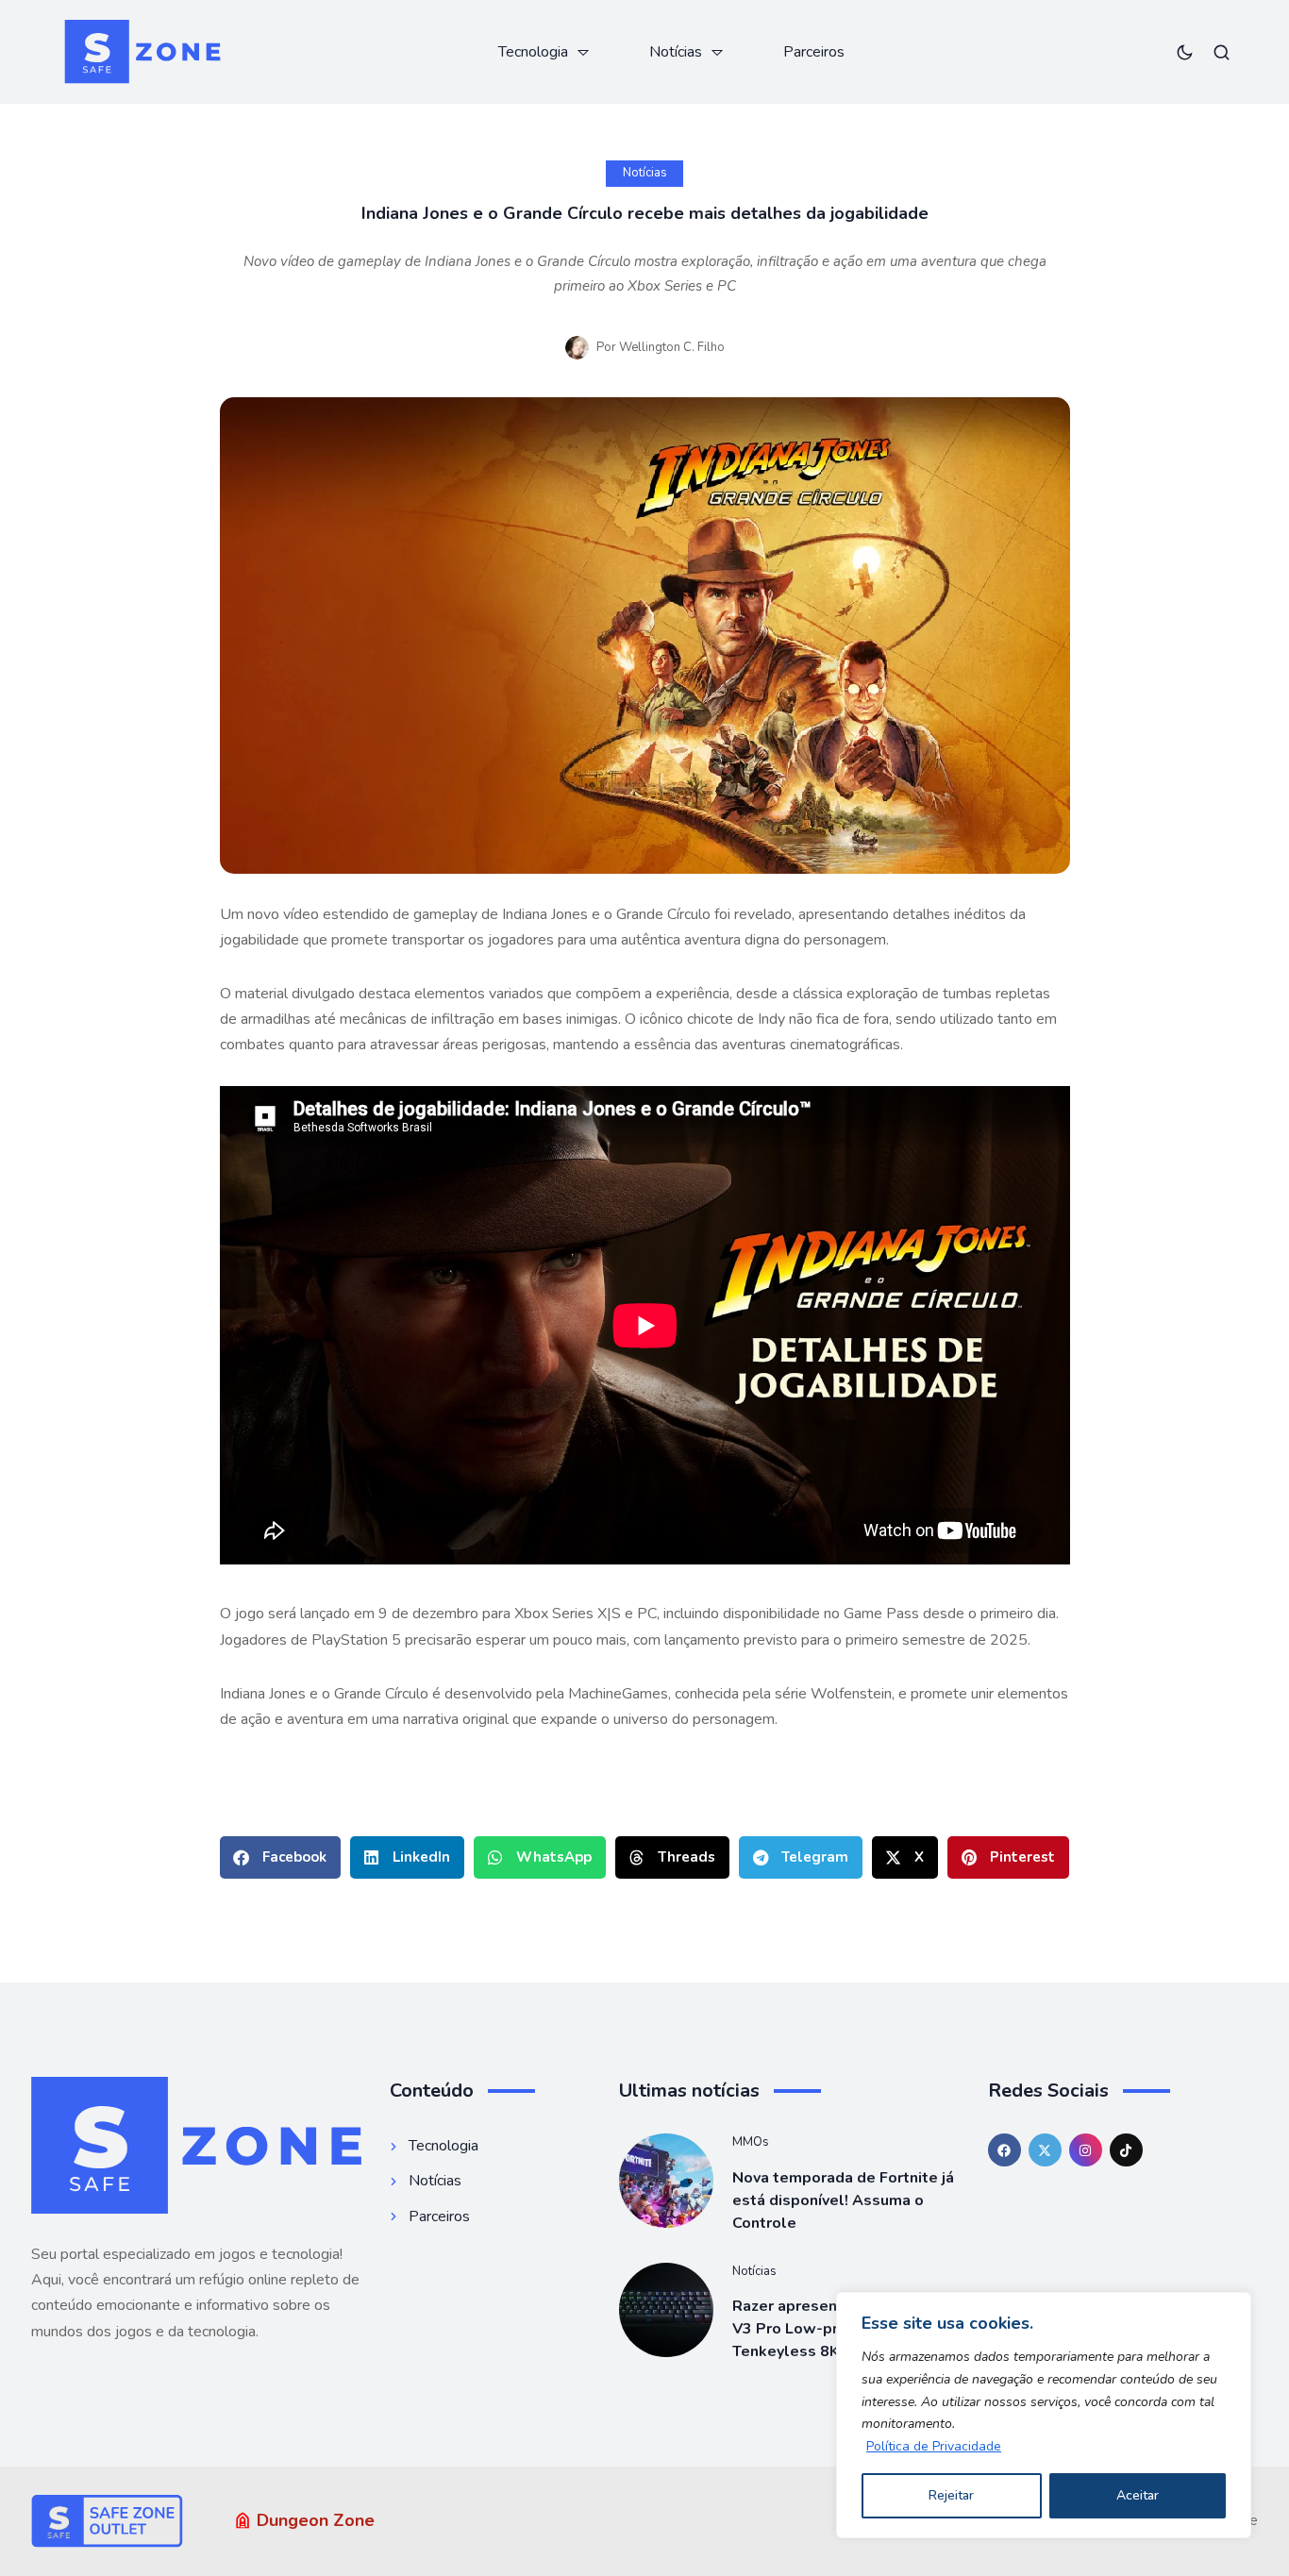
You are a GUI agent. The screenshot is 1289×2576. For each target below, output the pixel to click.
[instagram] (1086, 2150)
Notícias (645, 173)
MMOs (751, 2142)
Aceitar (1138, 2495)
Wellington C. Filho (672, 347)
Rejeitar (951, 2495)
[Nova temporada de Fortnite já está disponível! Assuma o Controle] (666, 2181)
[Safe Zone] (142, 52)
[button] (280, 1857)
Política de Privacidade (934, 2446)
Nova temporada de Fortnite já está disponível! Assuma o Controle (843, 2200)
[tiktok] (1126, 2150)
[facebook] (1004, 2150)
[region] (1044, 2415)
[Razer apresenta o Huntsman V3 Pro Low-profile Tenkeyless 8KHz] (666, 2310)
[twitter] (1045, 2150)
